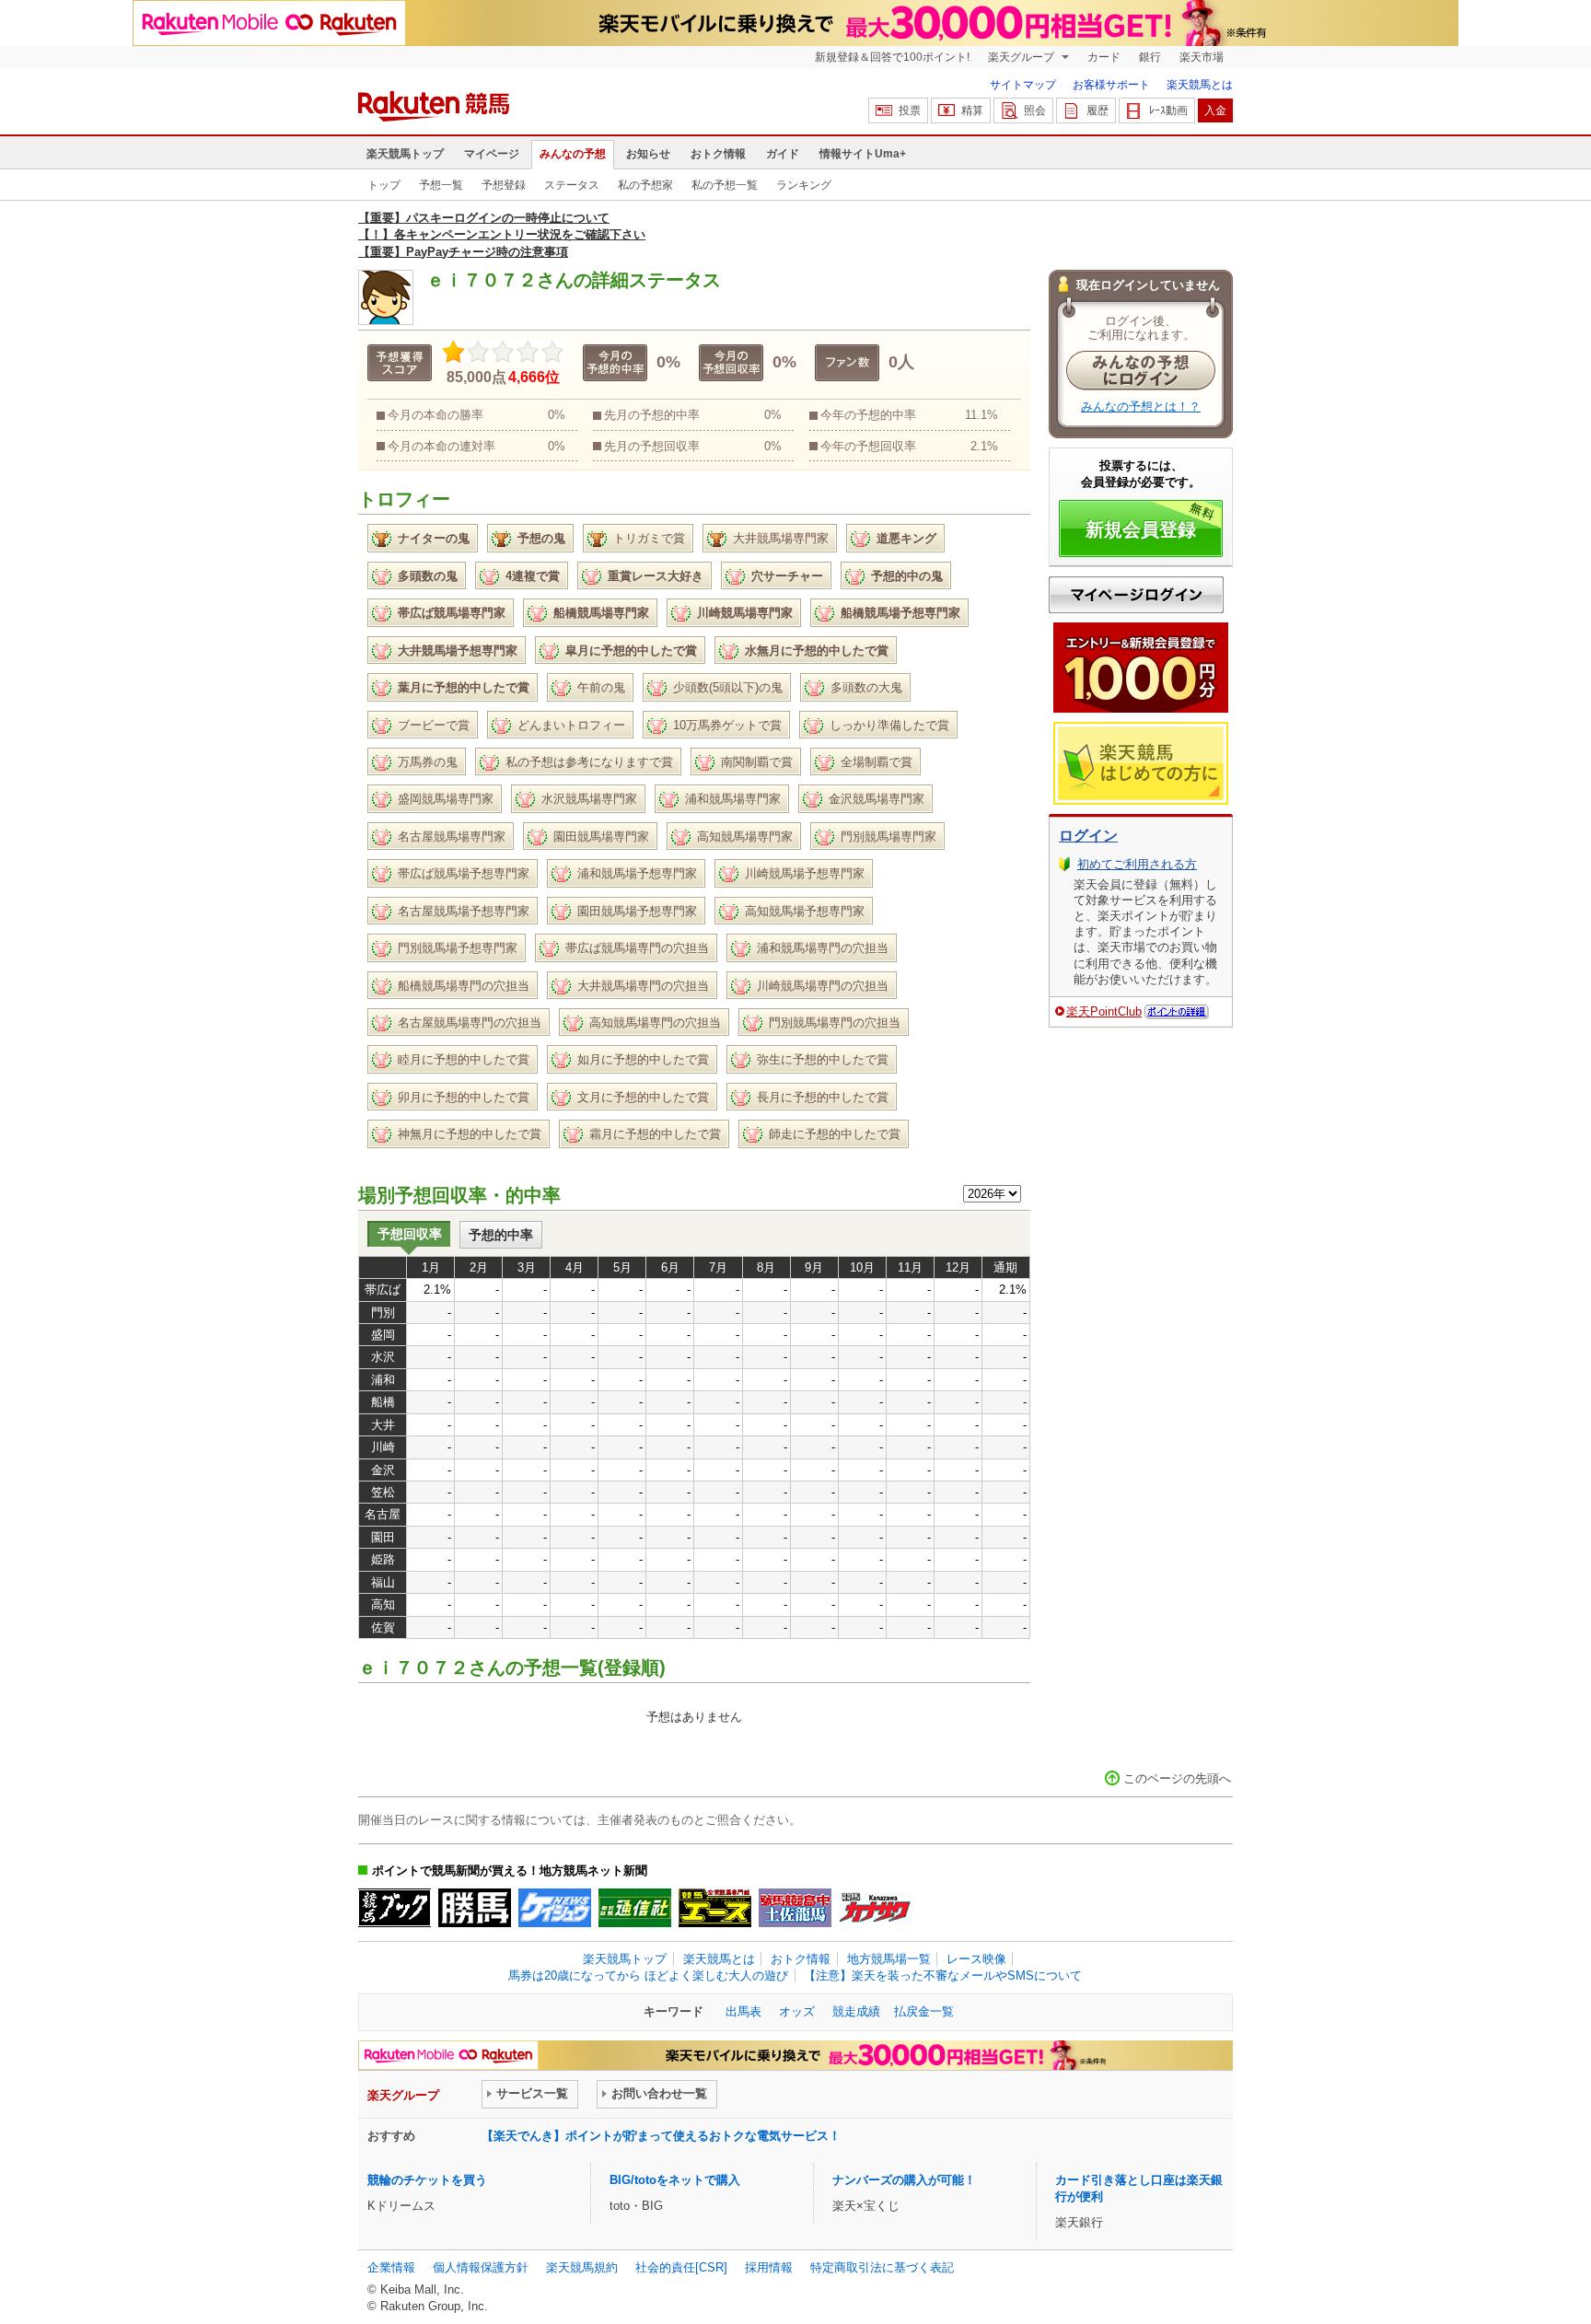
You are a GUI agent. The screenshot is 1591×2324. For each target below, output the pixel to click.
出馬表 (743, 2011)
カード (1104, 57)
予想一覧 (441, 185)
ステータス (572, 185)
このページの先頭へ (1177, 1778)
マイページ (492, 154)
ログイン (1088, 836)
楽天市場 (1202, 57)
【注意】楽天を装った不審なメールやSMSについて (943, 1975)
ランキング (804, 185)
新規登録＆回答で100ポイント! (892, 57)
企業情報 (391, 2267)
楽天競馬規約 (582, 2267)
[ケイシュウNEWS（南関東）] (555, 1908)
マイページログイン (1136, 595)
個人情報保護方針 (481, 2267)
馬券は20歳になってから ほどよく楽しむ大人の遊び (648, 1975)
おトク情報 (718, 154)
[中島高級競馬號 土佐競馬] (795, 1908)
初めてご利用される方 (1137, 864)
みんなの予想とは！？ (1141, 407)
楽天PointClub (1104, 1011)
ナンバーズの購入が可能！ (904, 2180)
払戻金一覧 (924, 2011)
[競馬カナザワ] (875, 1908)
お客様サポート (1111, 85)
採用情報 (769, 2267)
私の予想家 (645, 185)
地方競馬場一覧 (889, 1959)
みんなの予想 (573, 154)
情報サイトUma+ (863, 154)
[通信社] (635, 1908)
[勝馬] (475, 1908)
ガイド (783, 154)
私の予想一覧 (725, 185)
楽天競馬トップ (405, 154)
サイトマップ (1023, 85)
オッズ (797, 2011)
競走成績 (856, 2011)
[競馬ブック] (395, 1908)
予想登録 (504, 185)
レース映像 (976, 1959)
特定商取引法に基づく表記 (882, 2267)
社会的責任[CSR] (681, 2267)
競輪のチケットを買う (427, 2180)
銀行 (1150, 57)
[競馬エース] (715, 1908)
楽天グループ (1022, 57)
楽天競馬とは (1200, 85)
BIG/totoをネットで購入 (675, 2180)
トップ (384, 185)
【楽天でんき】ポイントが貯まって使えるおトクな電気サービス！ (661, 2136)
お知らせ (648, 154)
